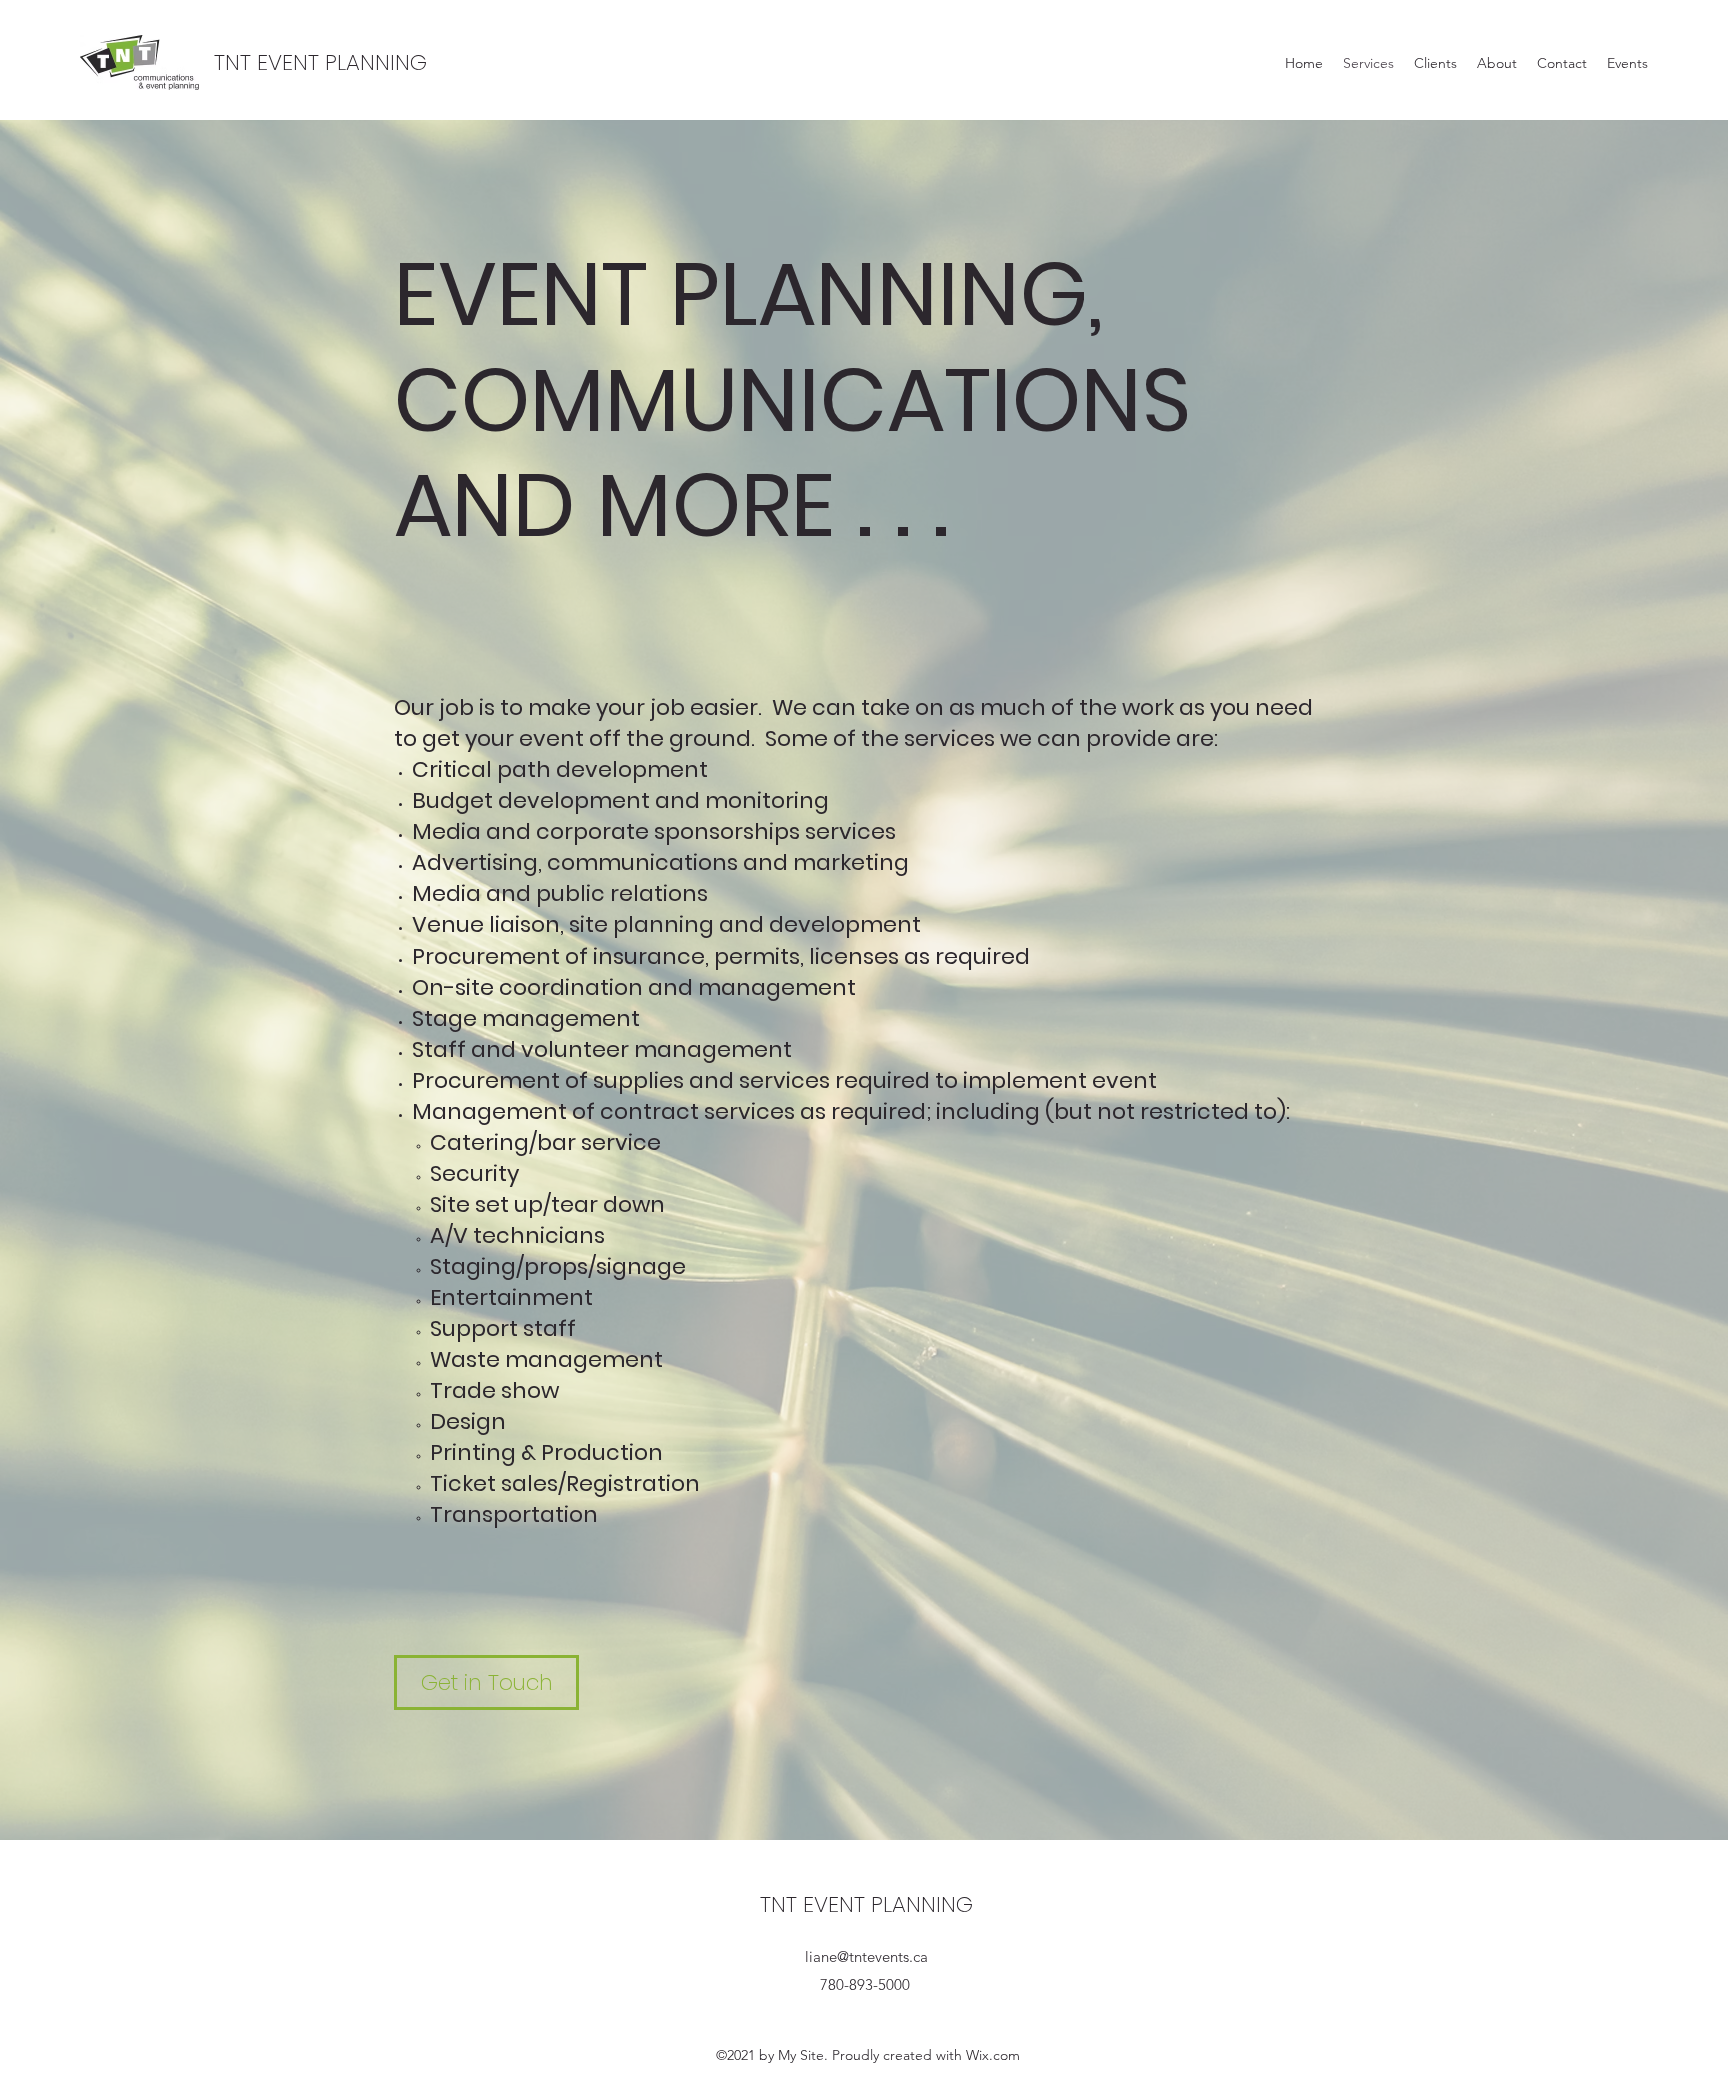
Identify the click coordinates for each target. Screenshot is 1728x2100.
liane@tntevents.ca (866, 1956)
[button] (486, 1682)
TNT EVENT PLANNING (320, 62)
